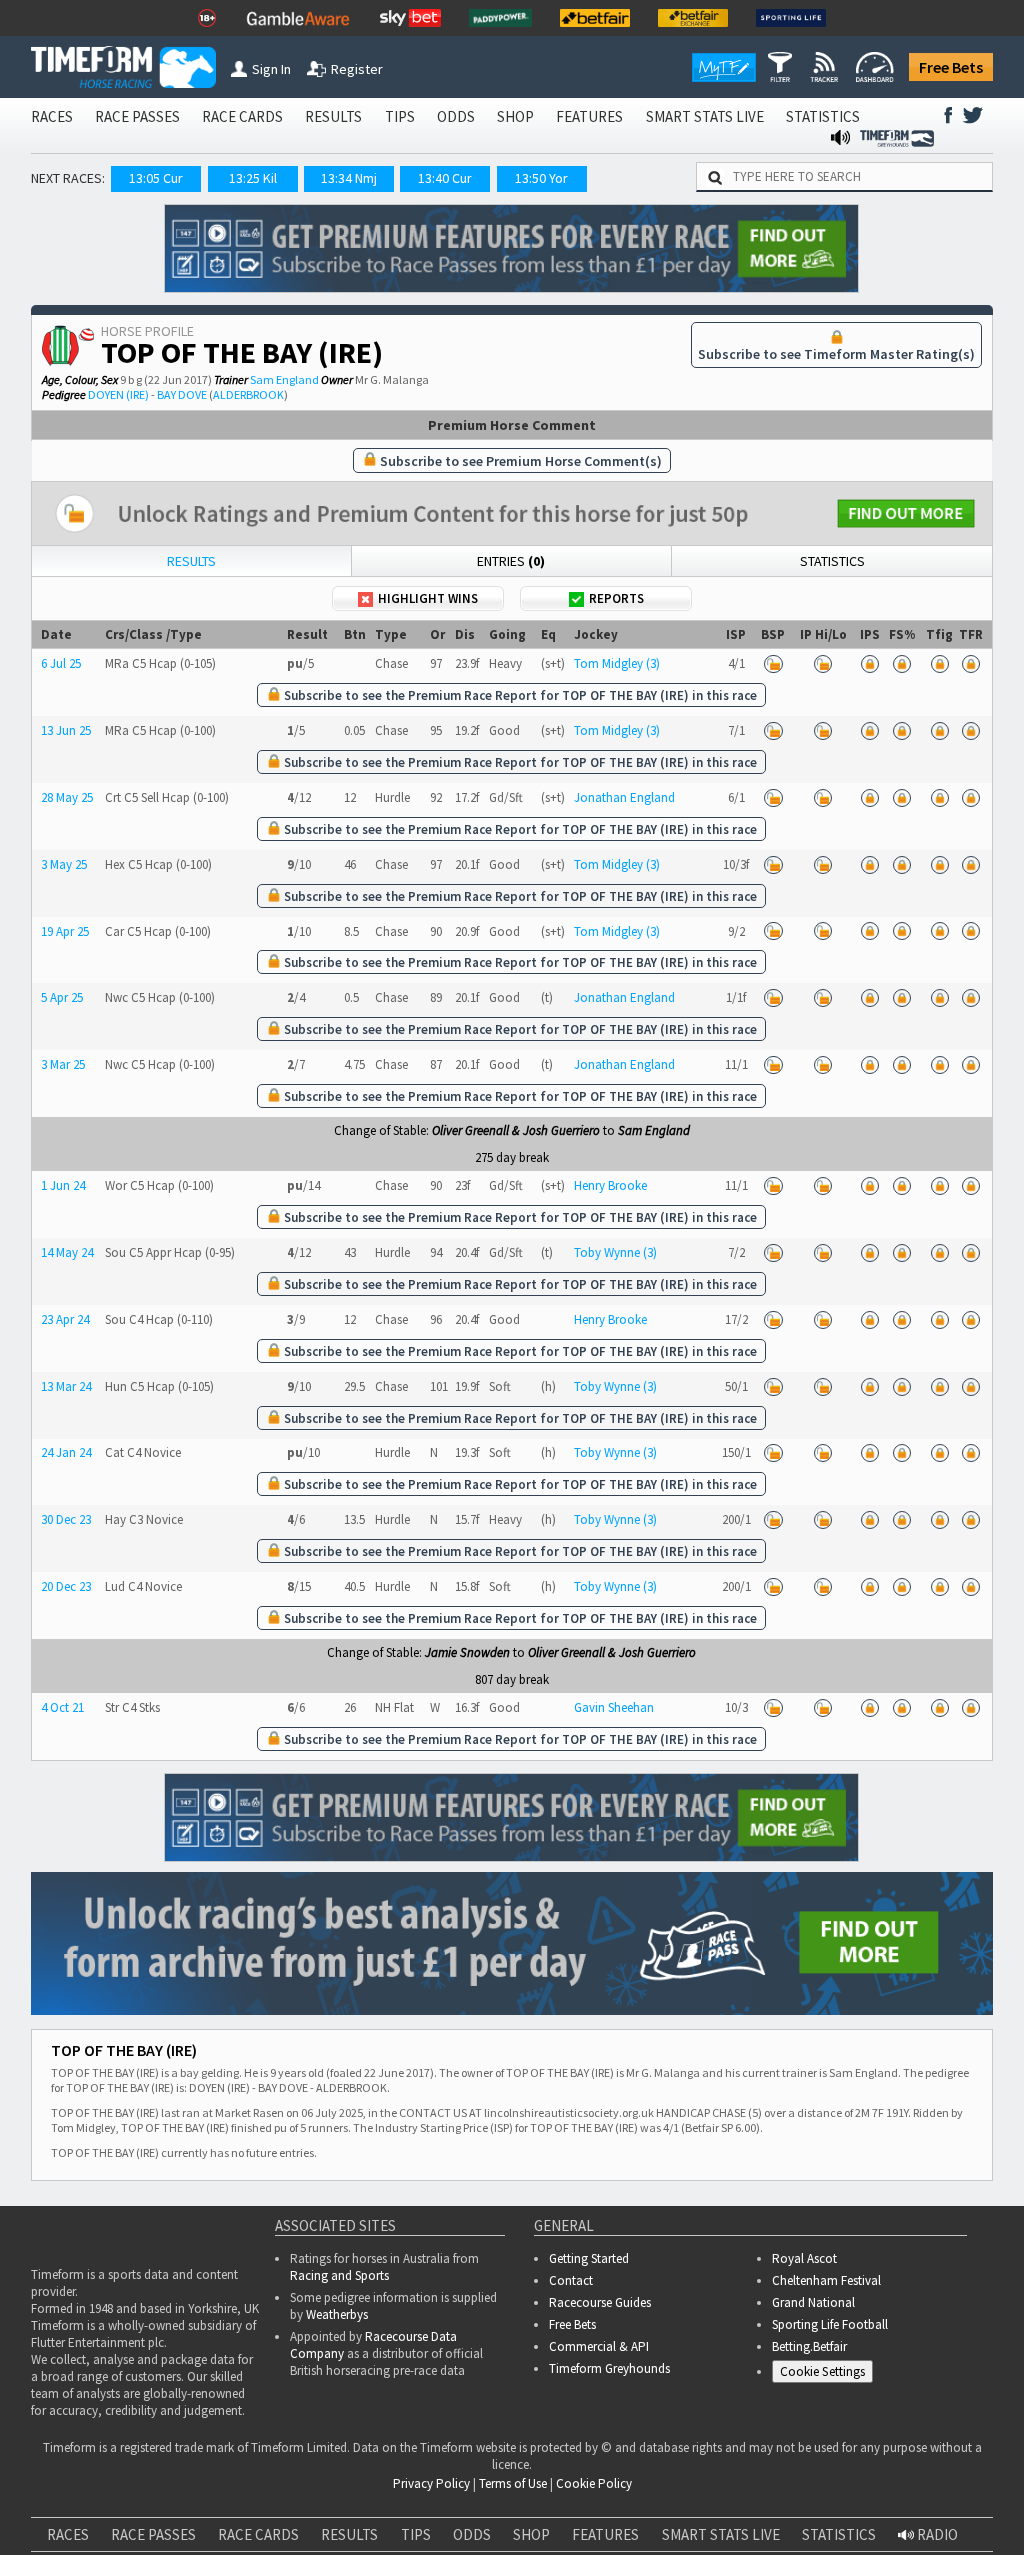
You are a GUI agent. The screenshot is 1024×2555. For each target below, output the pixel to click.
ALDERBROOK (248, 394)
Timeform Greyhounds (609, 2368)
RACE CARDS (242, 116)
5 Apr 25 (62, 997)
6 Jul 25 (61, 663)
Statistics (832, 561)
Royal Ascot (804, 2258)
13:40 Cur (445, 178)
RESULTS (333, 116)
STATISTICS (823, 116)
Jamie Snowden (467, 1652)
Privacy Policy (431, 2483)
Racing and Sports (339, 2275)
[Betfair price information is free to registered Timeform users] (774, 663)
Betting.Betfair (809, 2346)
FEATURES (589, 116)
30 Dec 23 (66, 1519)
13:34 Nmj (349, 178)
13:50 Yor (541, 178)
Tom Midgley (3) (617, 663)
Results (191, 561)
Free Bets (951, 67)
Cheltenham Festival (826, 2280)
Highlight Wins (428, 598)
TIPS (400, 116)
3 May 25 (64, 864)
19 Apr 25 (65, 931)
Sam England (284, 379)
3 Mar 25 (63, 1064)
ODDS (456, 116)
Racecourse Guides (600, 2302)
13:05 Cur (156, 178)
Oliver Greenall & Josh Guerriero (516, 1130)
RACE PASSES (137, 116)
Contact (571, 2280)
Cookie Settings (822, 2371)
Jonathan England (624, 797)
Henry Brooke (610, 1185)
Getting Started (589, 2258)
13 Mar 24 (66, 1386)
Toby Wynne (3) (615, 1252)
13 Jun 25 (66, 730)
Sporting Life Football (830, 2324)
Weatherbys (337, 2314)
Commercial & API (599, 2346)
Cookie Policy (594, 2483)
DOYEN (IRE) (118, 394)
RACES (52, 116)
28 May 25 (67, 797)
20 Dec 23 (66, 1586)
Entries (511, 561)
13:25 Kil (253, 178)
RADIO (936, 2534)
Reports (616, 598)
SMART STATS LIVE (705, 116)
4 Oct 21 (62, 1707)
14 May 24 (67, 1252)
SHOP (515, 116)
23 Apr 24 (65, 1319)
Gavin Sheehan (614, 1707)
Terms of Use (513, 2483)
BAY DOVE (182, 394)
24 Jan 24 (66, 1452)
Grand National (813, 2302)
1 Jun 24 (63, 1185)
